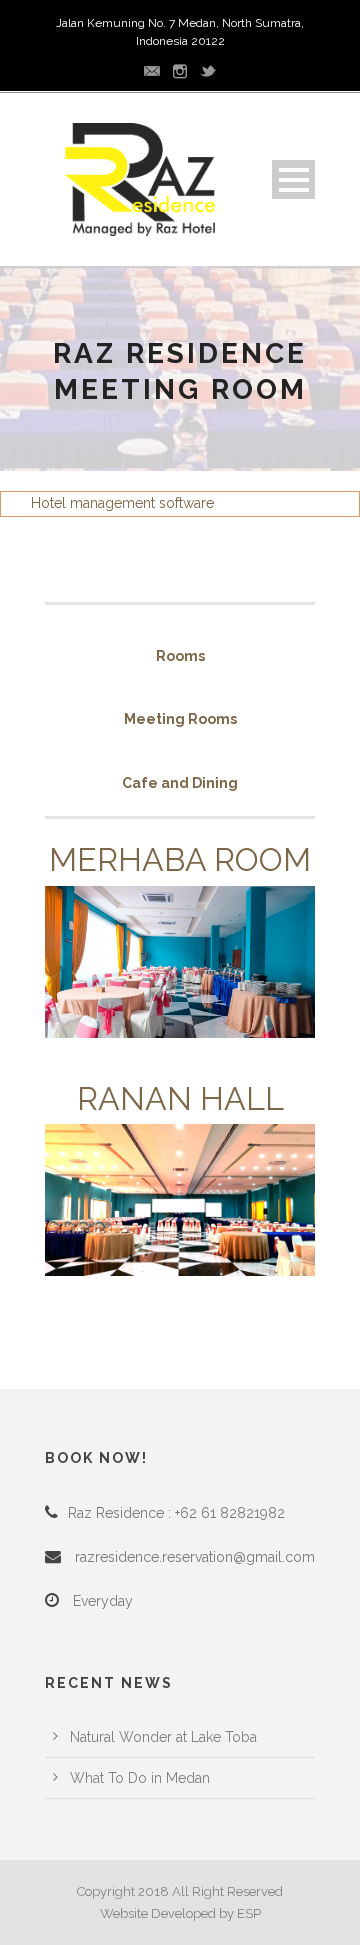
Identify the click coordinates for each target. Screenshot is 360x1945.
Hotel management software (122, 503)
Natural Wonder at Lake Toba (163, 1737)
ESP (249, 1913)
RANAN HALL (180, 1098)
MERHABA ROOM (180, 859)
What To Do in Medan (140, 1778)
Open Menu (293, 179)
